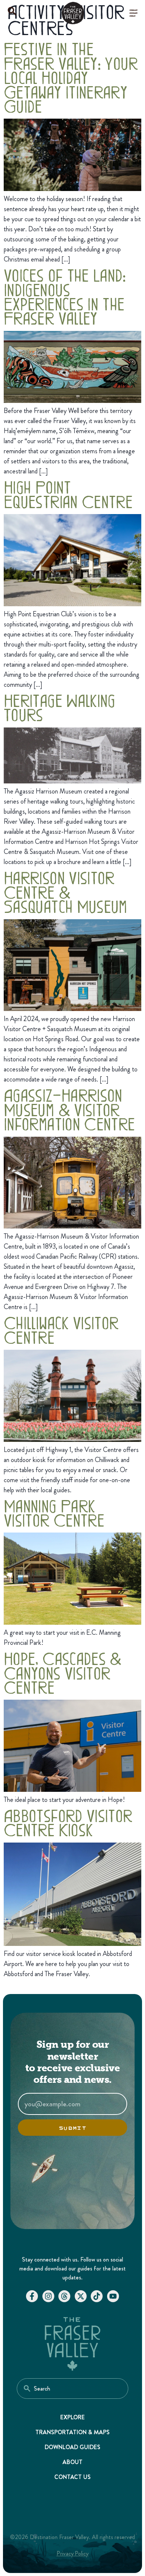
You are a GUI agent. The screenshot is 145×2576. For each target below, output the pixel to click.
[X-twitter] (81, 2296)
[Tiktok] (97, 2296)
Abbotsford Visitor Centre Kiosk (68, 1822)
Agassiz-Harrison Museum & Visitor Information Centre (69, 1109)
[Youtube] (113, 2296)
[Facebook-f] (32, 2296)
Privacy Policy (73, 2553)
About (72, 2462)
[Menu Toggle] (133, 13)
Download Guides (72, 2447)
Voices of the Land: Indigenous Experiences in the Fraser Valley (65, 296)
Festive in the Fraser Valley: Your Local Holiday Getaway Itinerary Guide (71, 77)
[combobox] (72, 2389)
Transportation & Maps (72, 2432)
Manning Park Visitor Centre (54, 1512)
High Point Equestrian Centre (68, 494)
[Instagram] (48, 2296)
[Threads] (64, 2296)
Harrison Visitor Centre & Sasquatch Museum (65, 891)
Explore (73, 2417)
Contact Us (73, 2477)
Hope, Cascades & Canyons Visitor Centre (63, 1672)
